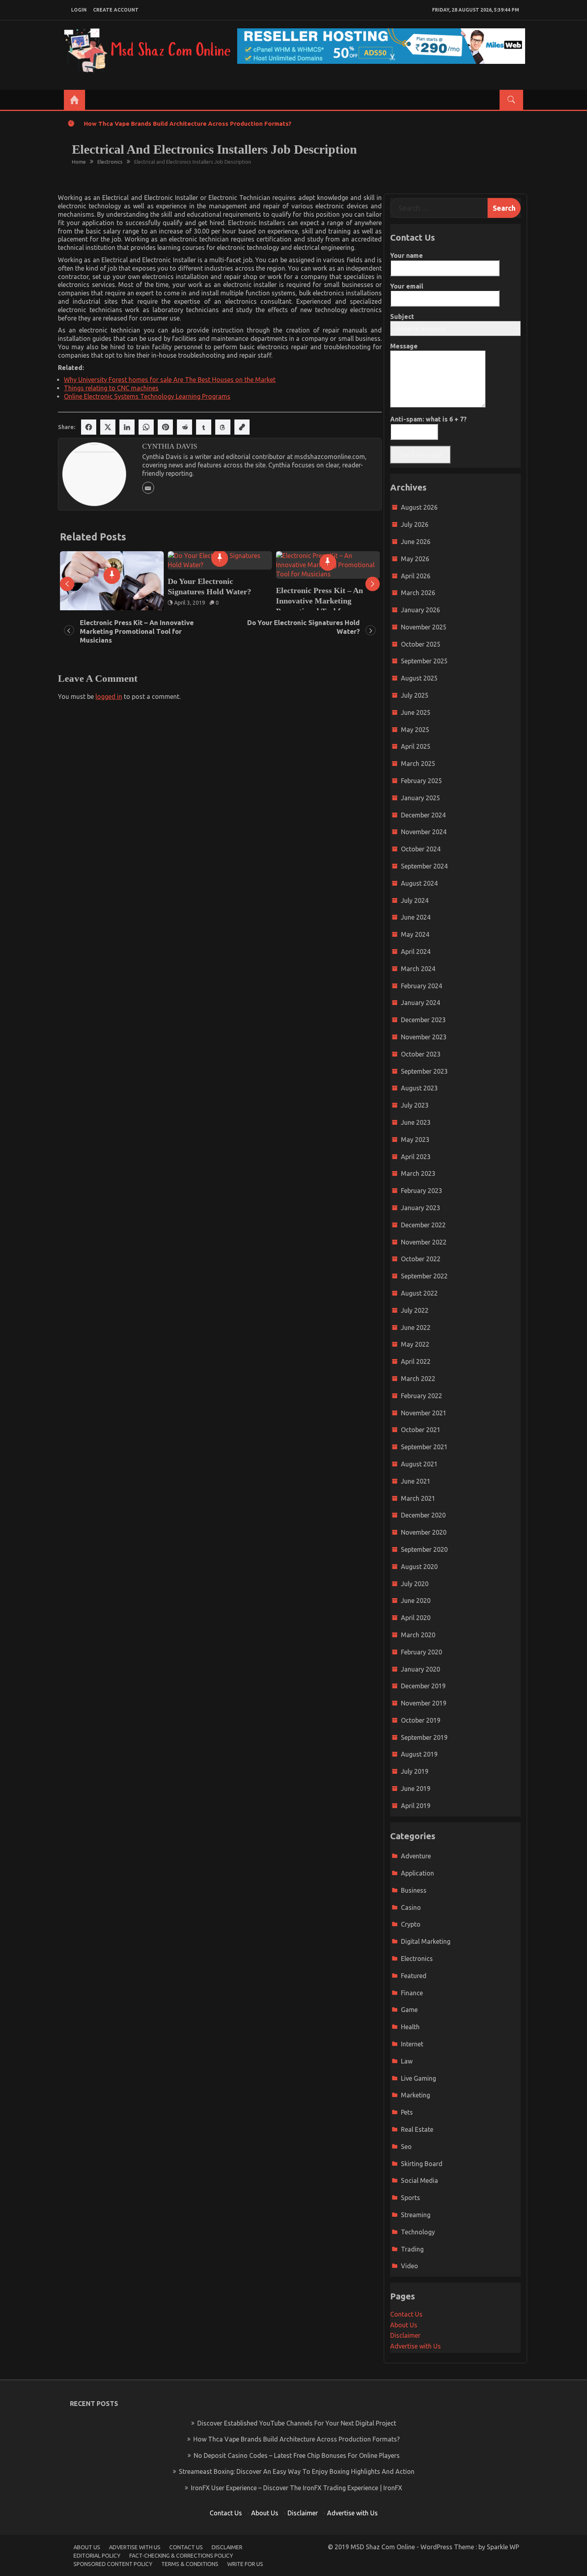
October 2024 (421, 849)
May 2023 (415, 1140)
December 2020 (423, 1515)
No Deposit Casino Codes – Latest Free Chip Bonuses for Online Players (297, 2455)
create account (116, 10)
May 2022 (415, 1344)
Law (407, 2061)
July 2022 (415, 1310)
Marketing (415, 2095)
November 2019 (424, 1703)
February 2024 (421, 986)
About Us (404, 2325)
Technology (418, 2232)
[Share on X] (108, 427)
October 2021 (421, 1430)
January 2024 (420, 1003)
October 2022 (421, 1259)
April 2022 (416, 1361)
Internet (412, 2044)
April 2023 (416, 1157)
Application (417, 1873)
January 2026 (420, 610)
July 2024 (415, 900)
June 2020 (416, 1601)
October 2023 (421, 1054)
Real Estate (417, 2129)
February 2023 (421, 1191)
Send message (420, 455)
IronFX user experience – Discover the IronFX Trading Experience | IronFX (296, 2488)
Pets (407, 2112)
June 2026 (416, 542)
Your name (407, 255)
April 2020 (416, 1618)
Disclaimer (405, 2335)
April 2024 (416, 952)
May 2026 (415, 559)
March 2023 (418, 1173)
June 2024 (416, 917)
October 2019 (421, 1720)
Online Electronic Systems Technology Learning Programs (147, 396)
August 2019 (419, 1754)
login (79, 10)
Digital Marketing (426, 1941)
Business (414, 1890)
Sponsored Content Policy (113, 2564)
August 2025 (419, 678)
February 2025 (421, 781)
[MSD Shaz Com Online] (74, 100)
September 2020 (424, 1549)
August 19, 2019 (303, 594)
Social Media (419, 2180)
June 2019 (416, 1789)
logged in (109, 696)
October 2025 (421, 644)
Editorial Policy (97, 2556)
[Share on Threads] (223, 427)
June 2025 (416, 712)
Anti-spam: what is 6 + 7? (428, 419)
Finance (412, 1993)
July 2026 (415, 524)
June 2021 (416, 1481)
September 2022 (424, 1276)
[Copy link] (242, 427)
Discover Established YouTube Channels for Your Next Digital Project (297, 2423)
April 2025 (416, 746)
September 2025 (424, 661)
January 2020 (420, 1669)
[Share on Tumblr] (204, 427)
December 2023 (423, 1020)
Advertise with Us (415, 2346)
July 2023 (415, 1105)
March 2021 (418, 1498)
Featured (414, 1976)
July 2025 (415, 695)
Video (410, 2266)
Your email (407, 286)
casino (411, 1907)
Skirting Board (422, 2164)
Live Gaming (418, 2078)
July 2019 (415, 1771)
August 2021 (419, 1464)
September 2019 (424, 1737)
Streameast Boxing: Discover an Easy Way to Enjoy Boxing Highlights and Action (297, 2471)
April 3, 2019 (82, 603)
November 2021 (424, 1413)
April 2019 (416, 1806)
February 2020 (421, 1652)
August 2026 (419, 507)
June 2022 (416, 1328)
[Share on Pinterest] (165, 427)
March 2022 (418, 1379)
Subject (402, 317)
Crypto (411, 1924)
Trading (412, 2249)
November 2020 (424, 1532)
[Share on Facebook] (89, 427)
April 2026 (416, 576)
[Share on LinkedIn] (127, 427)
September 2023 (424, 1071)
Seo (406, 2147)
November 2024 (424, 832)
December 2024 (423, 815)
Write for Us (245, 2564)
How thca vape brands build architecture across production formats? (188, 124)
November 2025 (424, 627)
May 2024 (415, 934)
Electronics (417, 1959)
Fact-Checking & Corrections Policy (181, 2556)
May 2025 (415, 730)
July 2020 (415, 1584)
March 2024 (418, 969)
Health (410, 2027)
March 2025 (418, 764)
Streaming (416, 2215)
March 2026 (418, 593)
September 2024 (424, 866)
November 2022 (424, 1242)
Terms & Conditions (190, 2564)
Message (404, 346)
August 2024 (419, 883)
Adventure (416, 1856)
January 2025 (420, 798)
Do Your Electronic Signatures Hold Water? (102, 586)
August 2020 (419, 1567)
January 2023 (420, 1208)
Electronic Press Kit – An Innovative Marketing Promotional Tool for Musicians (211, 606)
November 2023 (424, 1037)
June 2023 (416, 1122)
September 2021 (424, 1447)
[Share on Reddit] (184, 427)
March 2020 (418, 1635)
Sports (411, 2198)
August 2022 (419, 1293)
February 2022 (421, 1396)
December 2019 (423, 1686)
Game (409, 2010)
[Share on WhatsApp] (146, 427)
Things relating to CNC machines (111, 388)
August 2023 (419, 1088)
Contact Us (406, 2314)
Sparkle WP (503, 2547)
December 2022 (423, 1225)
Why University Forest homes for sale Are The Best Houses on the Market (170, 380)
